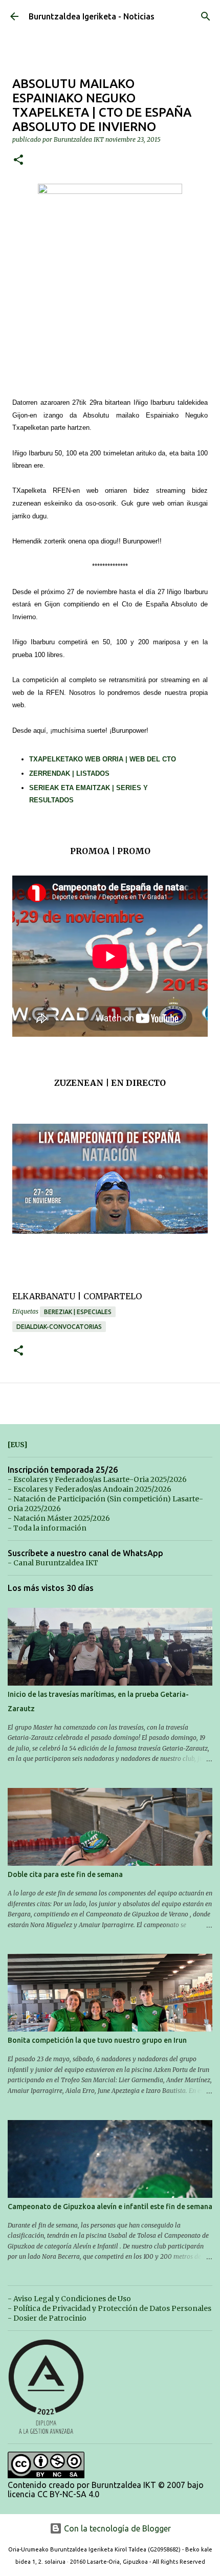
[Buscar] (206, 16)
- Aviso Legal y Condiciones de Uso (69, 2299)
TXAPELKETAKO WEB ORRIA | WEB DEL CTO (103, 759)
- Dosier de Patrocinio (47, 2318)
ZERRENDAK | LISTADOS (69, 773)
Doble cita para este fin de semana (65, 1874)
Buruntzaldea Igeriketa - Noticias (92, 16)
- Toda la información (47, 1528)
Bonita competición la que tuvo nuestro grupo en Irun (97, 2040)
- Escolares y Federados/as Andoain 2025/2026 (90, 1489)
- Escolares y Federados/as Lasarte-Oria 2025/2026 (97, 1479)
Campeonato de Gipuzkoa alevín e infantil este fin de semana (110, 2207)
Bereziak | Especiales (78, 1312)
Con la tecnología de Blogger (116, 2528)
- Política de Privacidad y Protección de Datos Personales (109, 2308)
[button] (18, 160)
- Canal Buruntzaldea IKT (53, 1563)
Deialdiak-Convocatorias (59, 1327)
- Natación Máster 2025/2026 (59, 1518)
